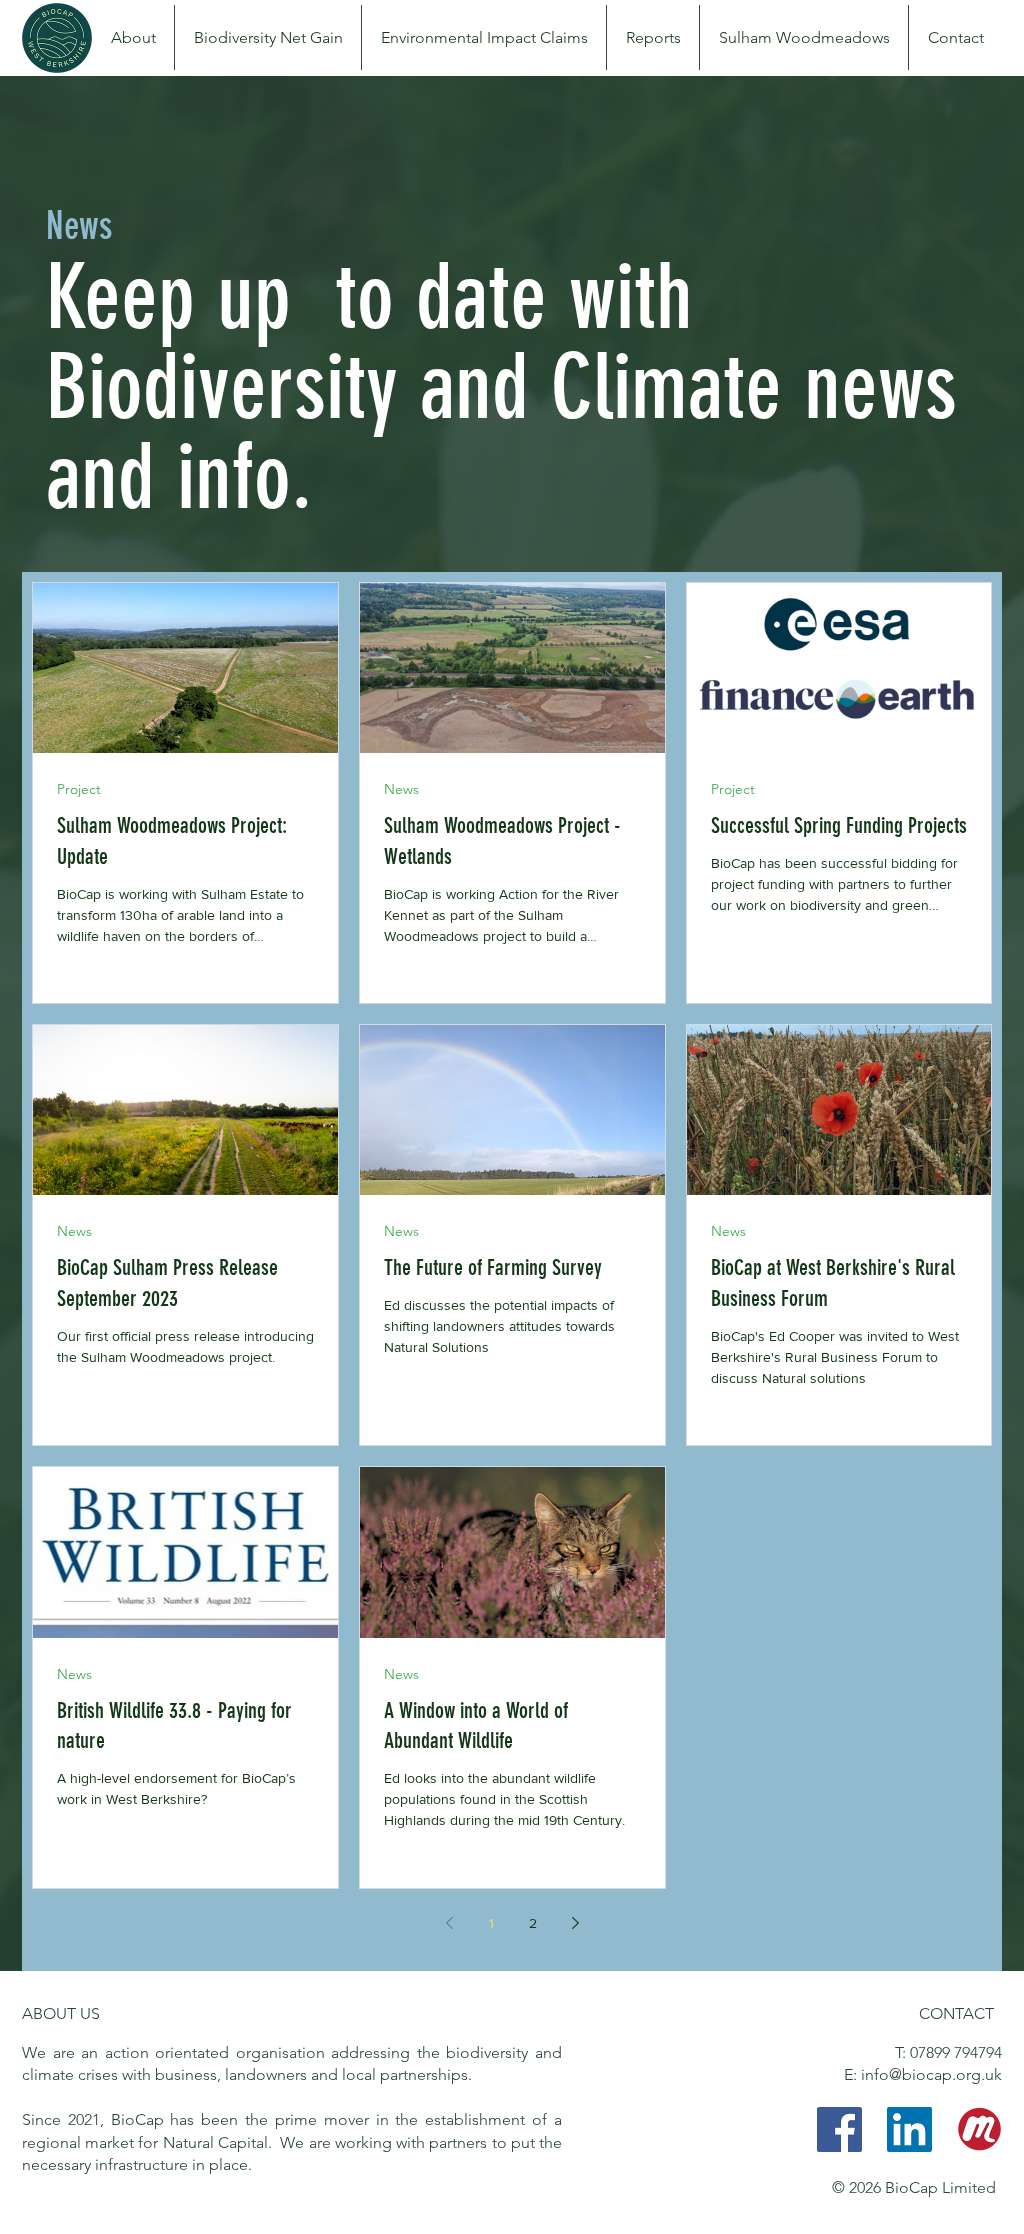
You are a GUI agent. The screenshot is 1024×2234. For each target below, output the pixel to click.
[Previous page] (449, 1923)
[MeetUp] (979, 2129)
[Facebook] (839, 2129)
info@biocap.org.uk (931, 2074)
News (401, 789)
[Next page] (575, 1923)
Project (79, 789)
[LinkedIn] (909, 2129)
